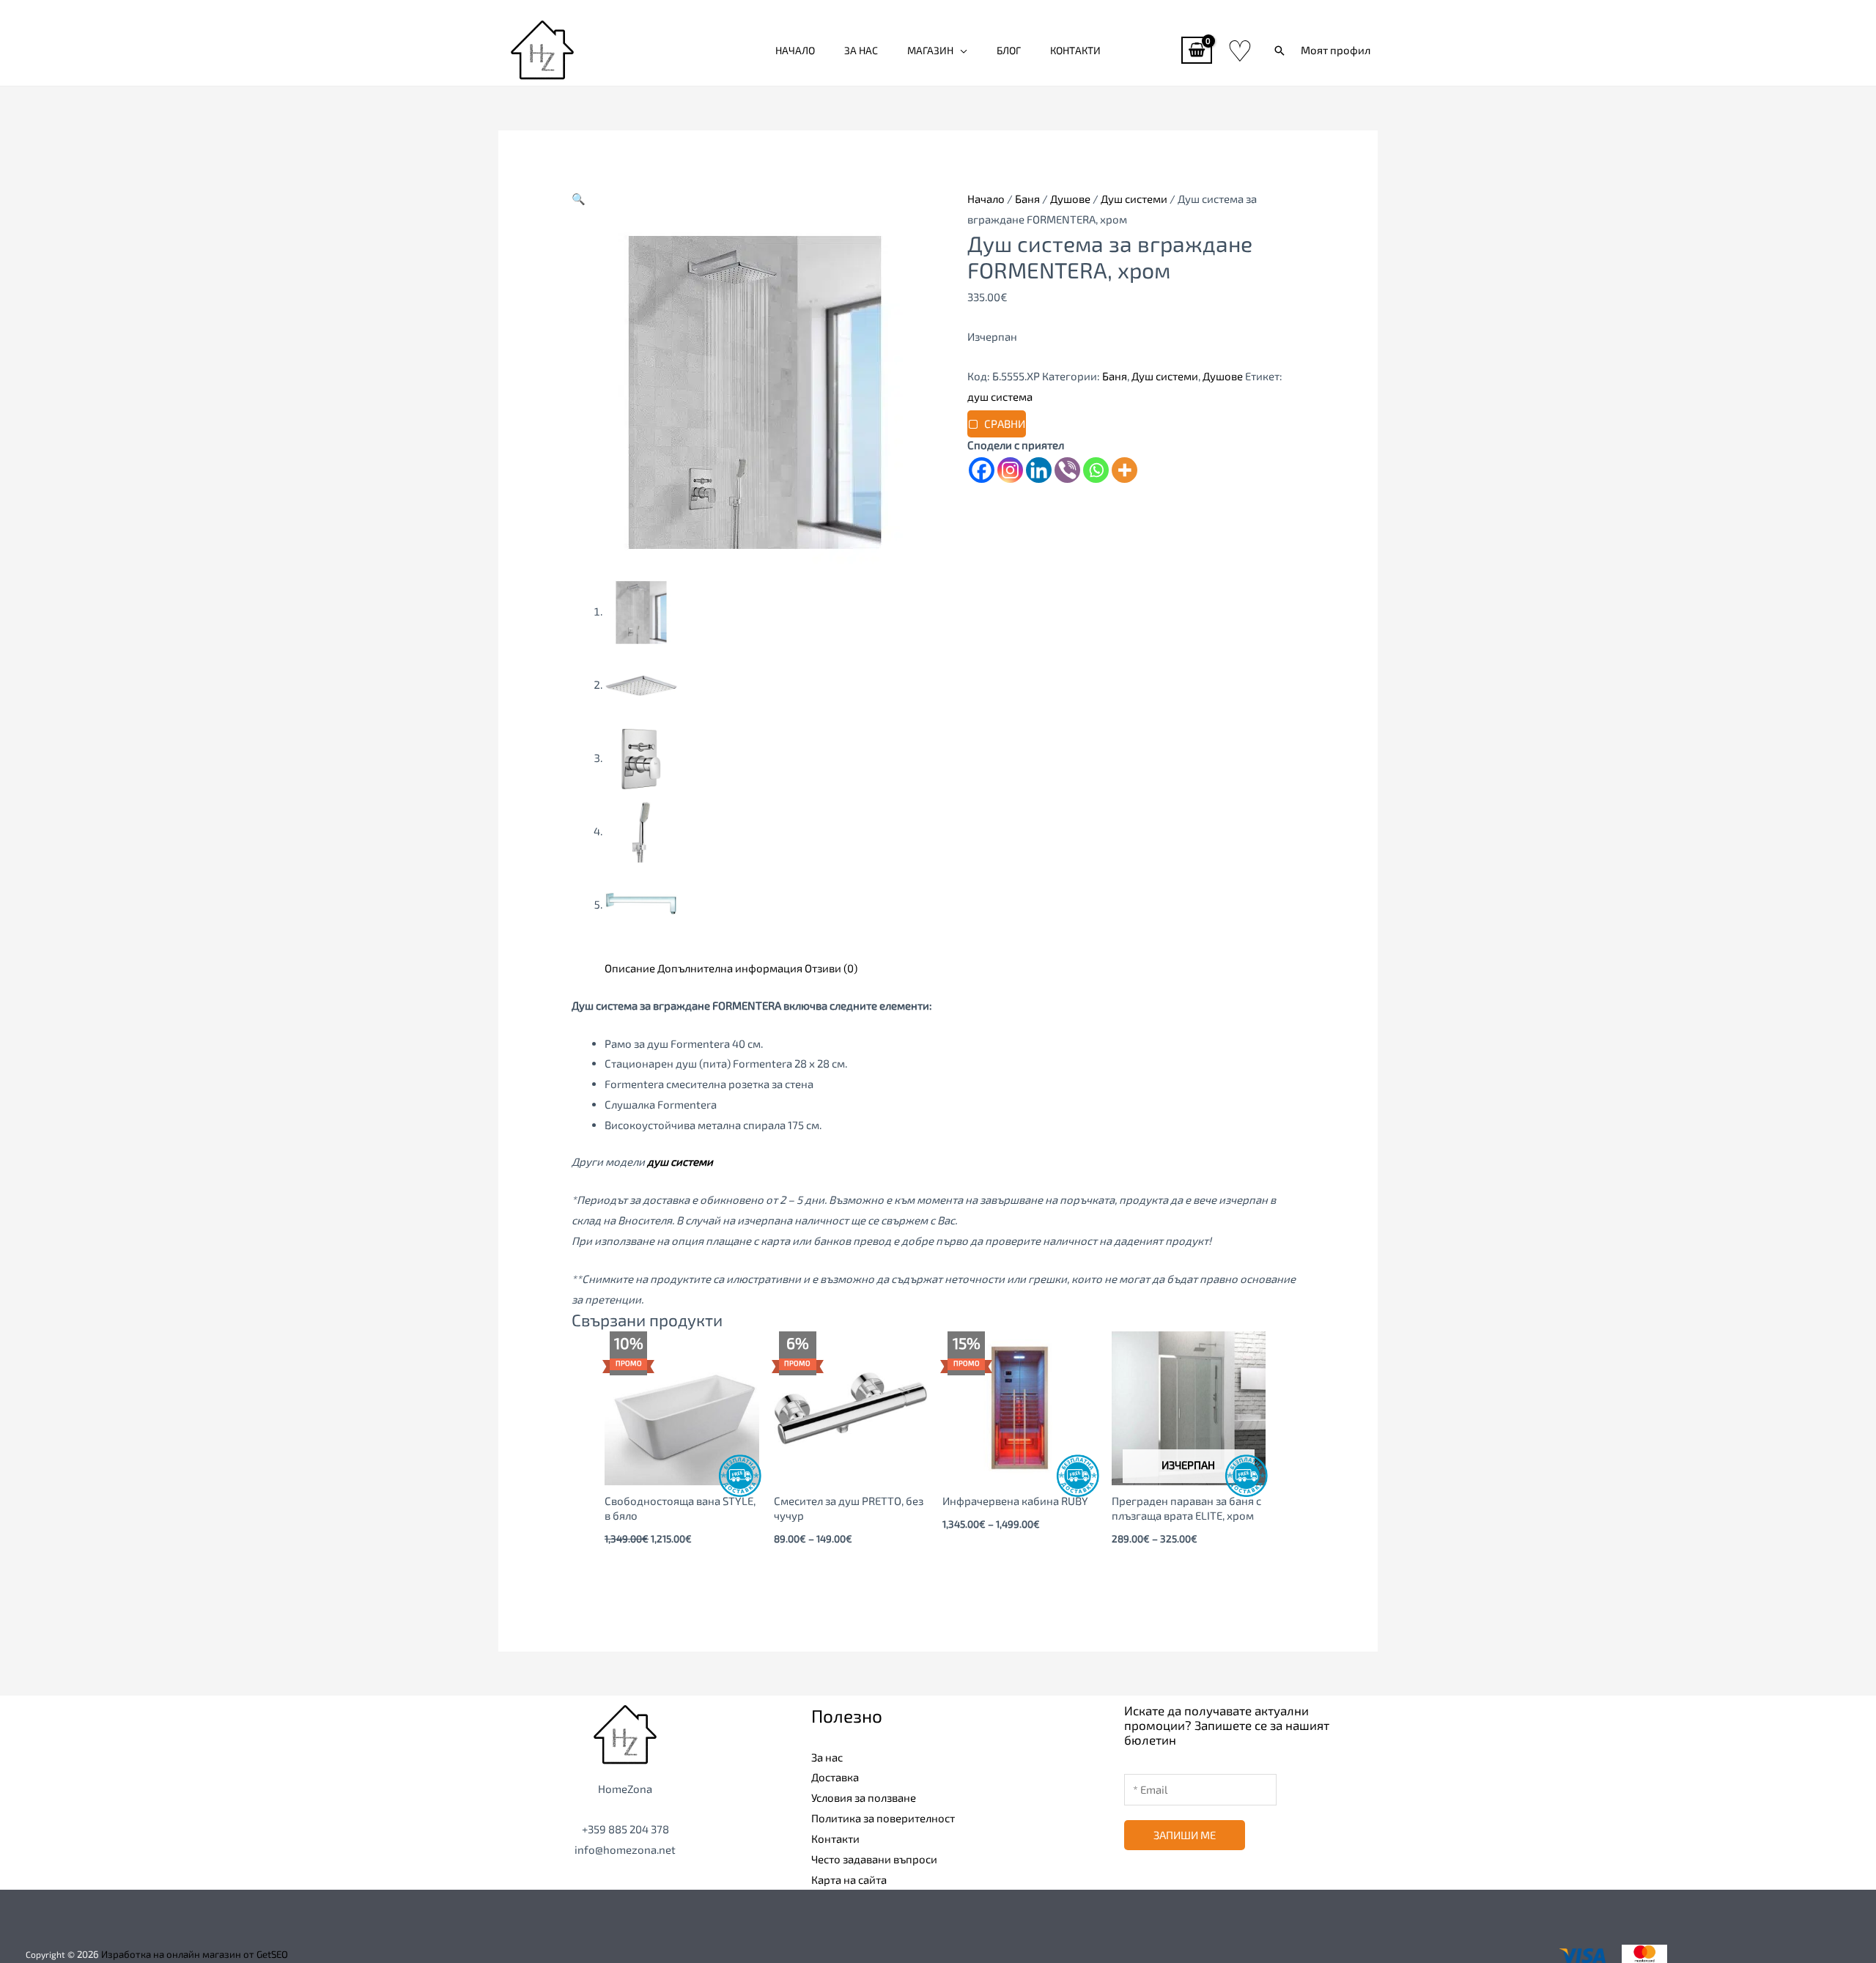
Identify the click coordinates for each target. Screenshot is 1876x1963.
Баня (1027, 199)
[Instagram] (1010, 470)
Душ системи (1134, 199)
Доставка (835, 1777)
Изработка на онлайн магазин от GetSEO (195, 1954)
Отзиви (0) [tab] (831, 968)
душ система (1000, 396)
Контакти (1075, 50)
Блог (1009, 50)
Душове (1070, 199)
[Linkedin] (1039, 470)
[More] (1125, 470)
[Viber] (1067, 470)
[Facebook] (982, 470)
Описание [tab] (630, 968)
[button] (1279, 51)
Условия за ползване (864, 1797)
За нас (861, 50)
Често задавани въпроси (874, 1859)
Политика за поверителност (883, 1818)
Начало (795, 50)
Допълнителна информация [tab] (730, 968)
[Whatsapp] (1096, 470)
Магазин (930, 50)
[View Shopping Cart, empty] (1197, 50)
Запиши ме (1185, 1835)
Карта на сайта (849, 1879)
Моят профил (1336, 50)
